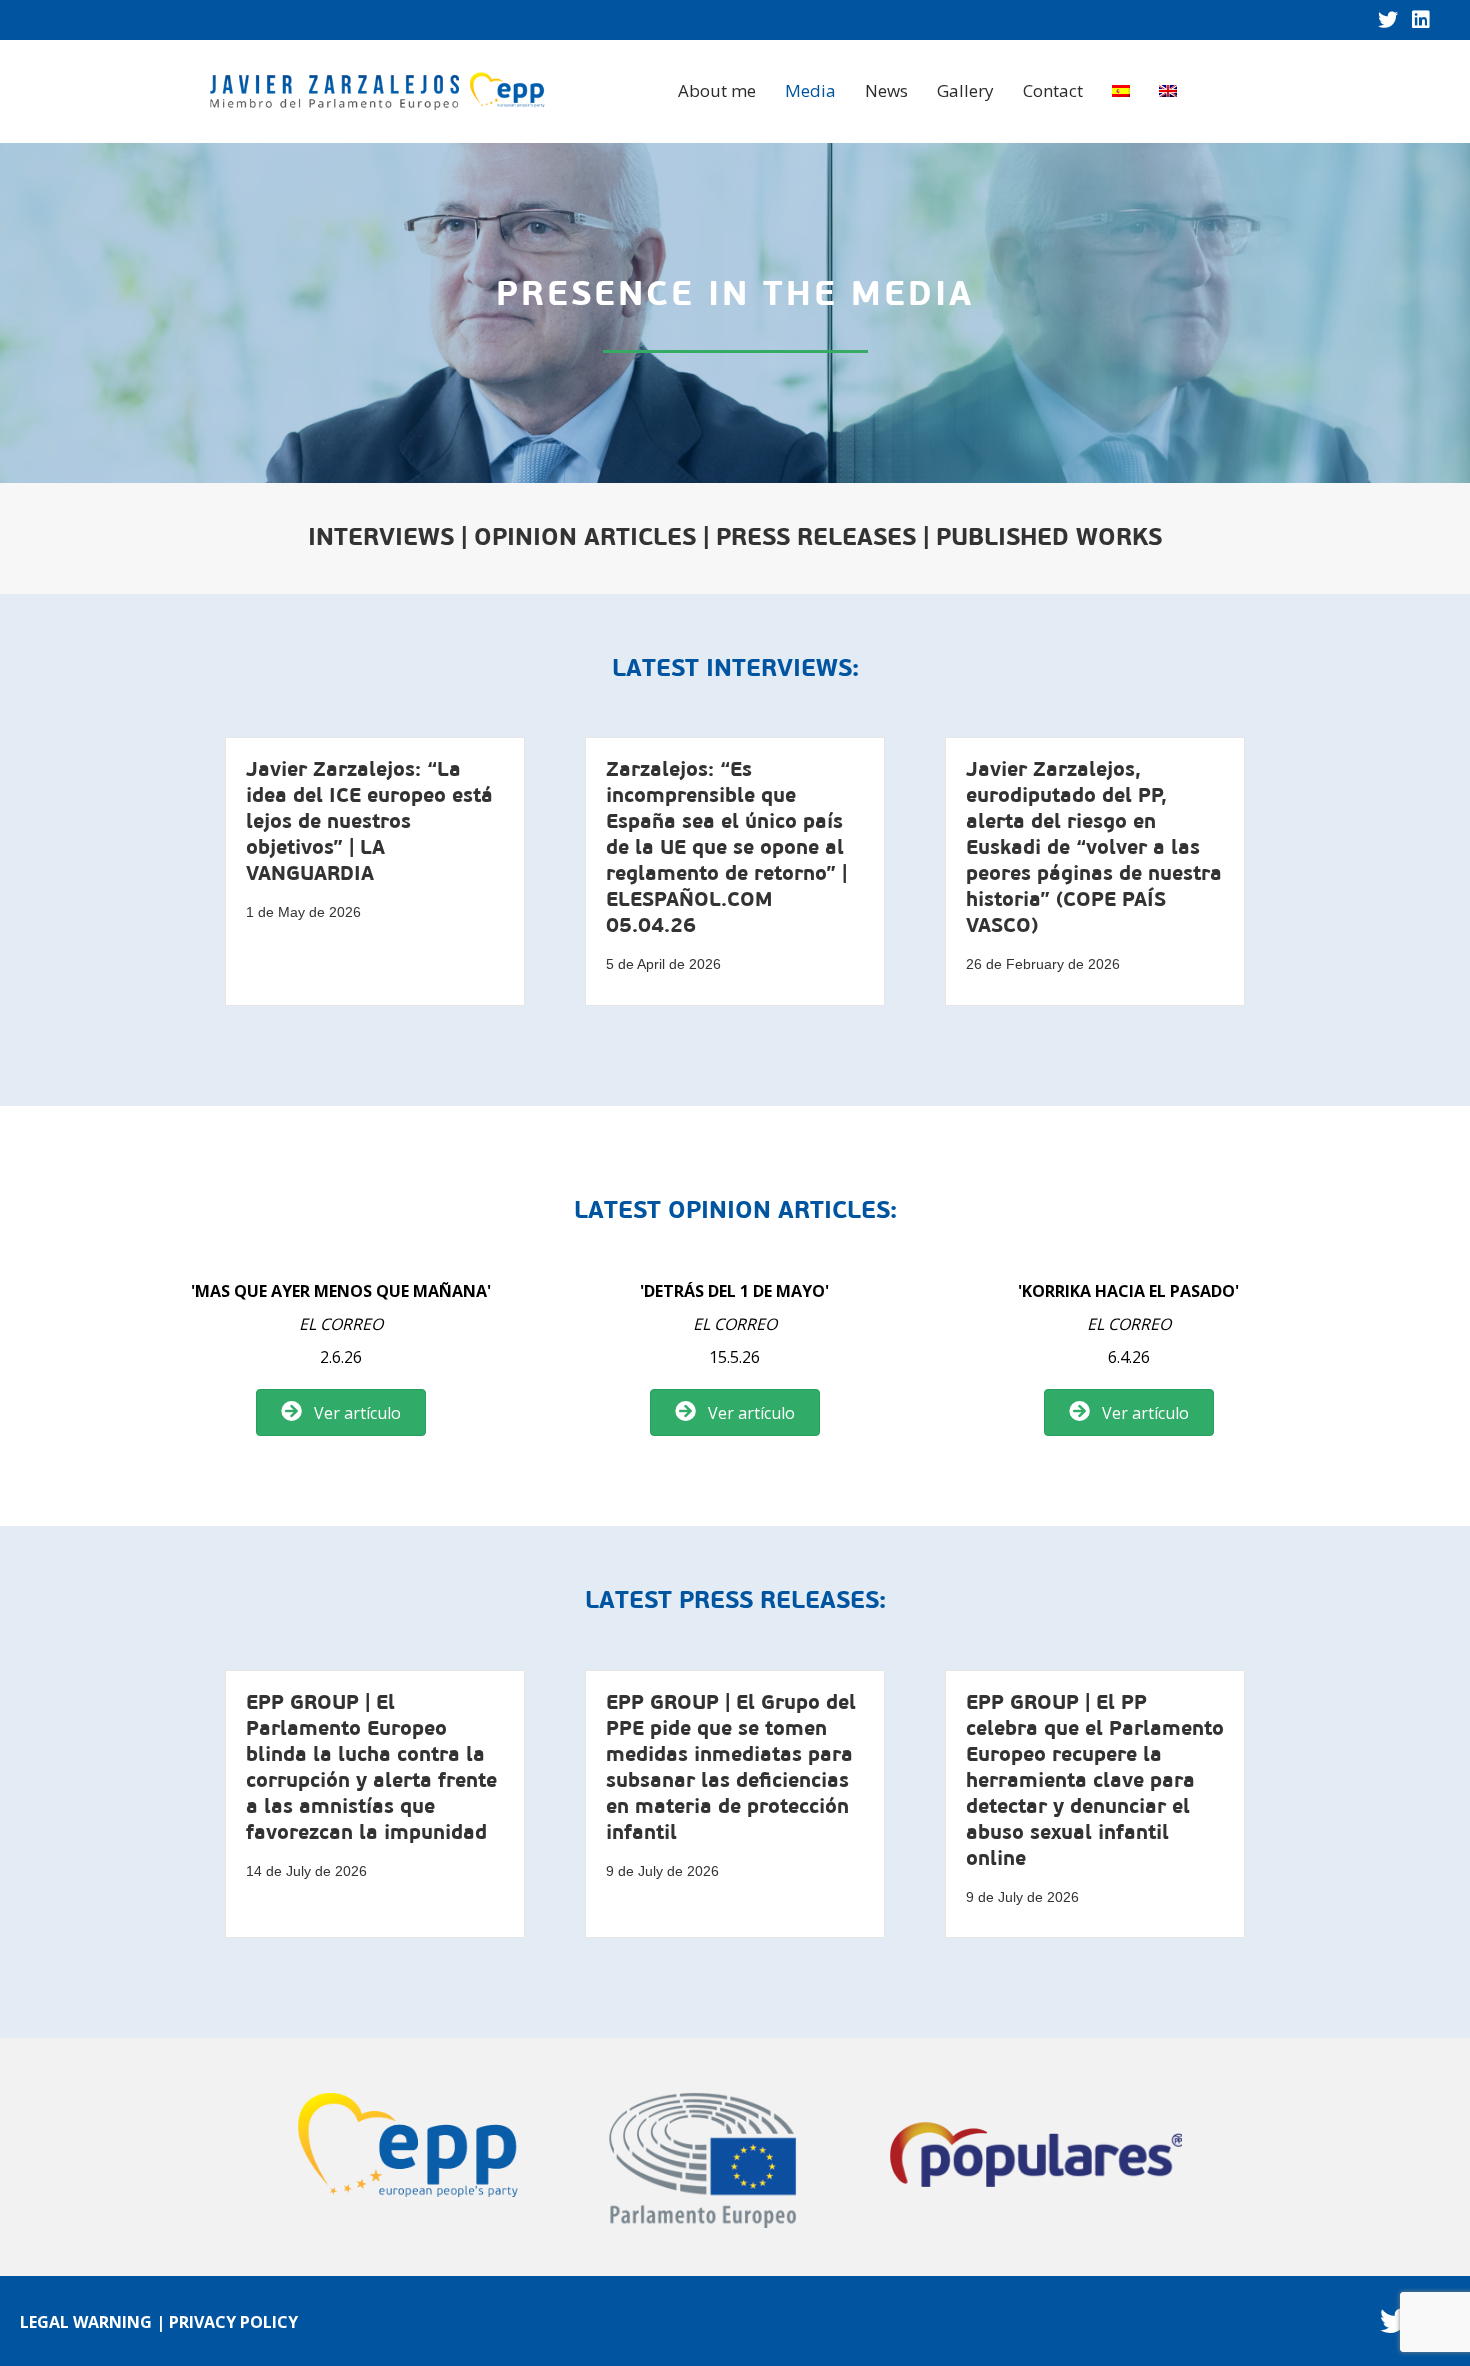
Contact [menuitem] (1053, 90)
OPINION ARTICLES (585, 539)
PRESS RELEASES (816, 539)
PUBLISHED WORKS (1049, 539)
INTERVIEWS (381, 539)
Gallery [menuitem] (965, 90)
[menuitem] (1121, 91)
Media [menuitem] (810, 90)
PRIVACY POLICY (233, 2322)
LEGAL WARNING (86, 2322)
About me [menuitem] (717, 90)
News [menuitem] (886, 90)
